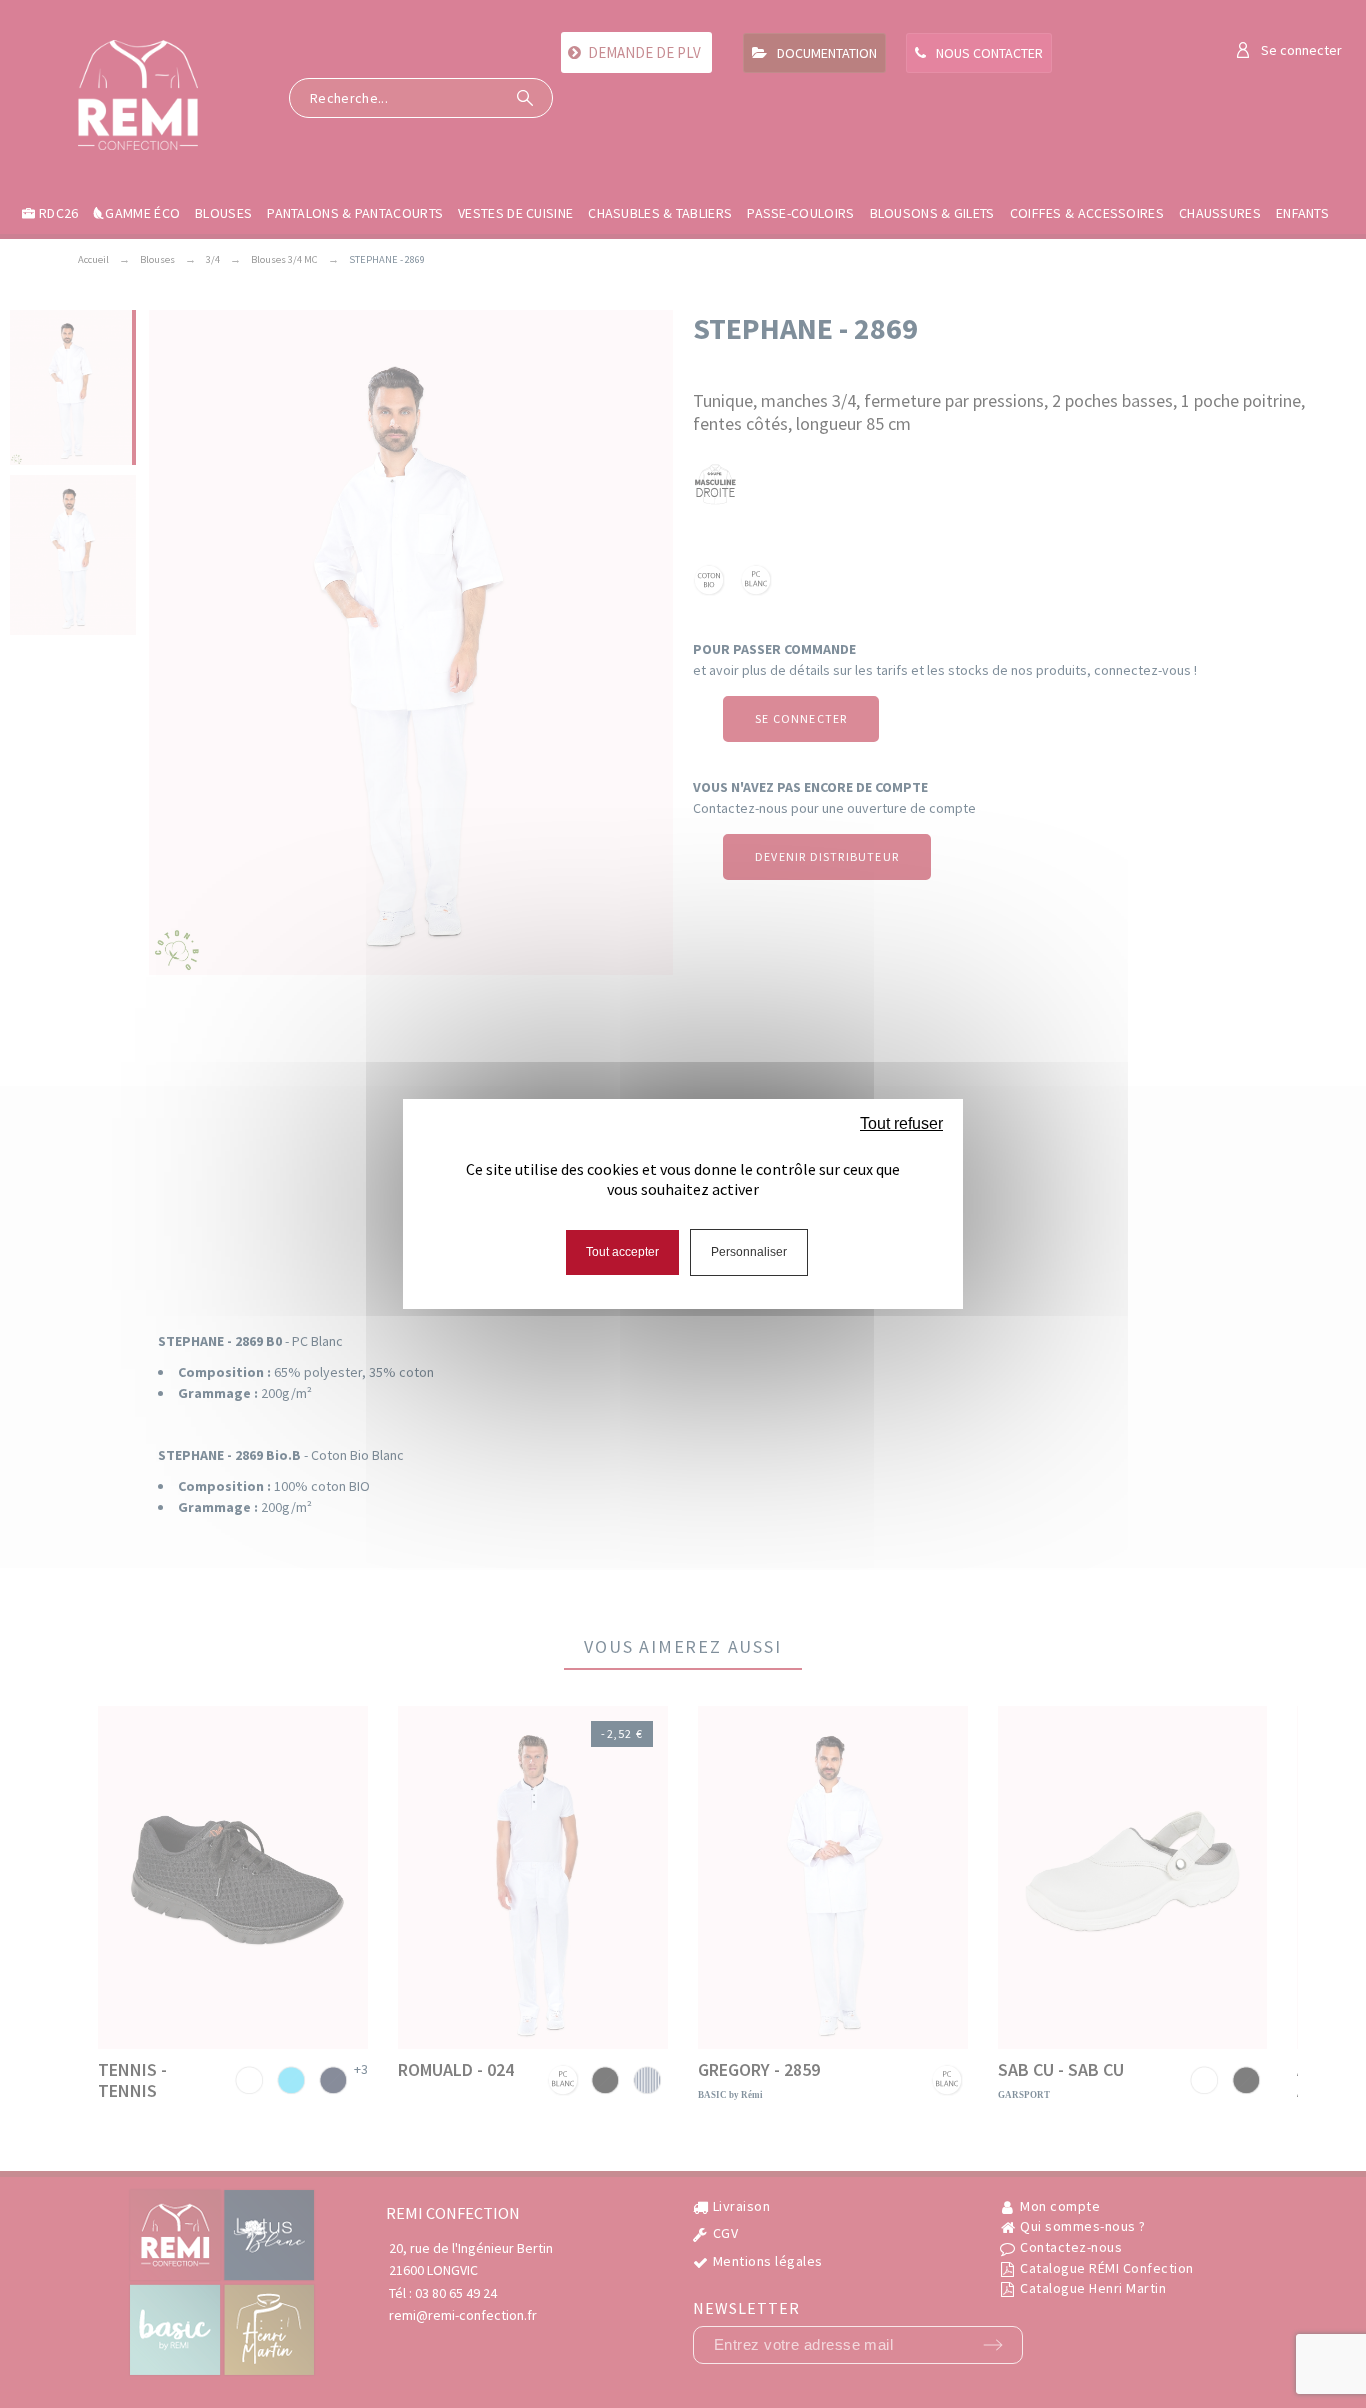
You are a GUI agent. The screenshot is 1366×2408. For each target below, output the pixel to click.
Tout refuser (901, 1123)
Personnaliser (749, 1252)
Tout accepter (622, 1252)
